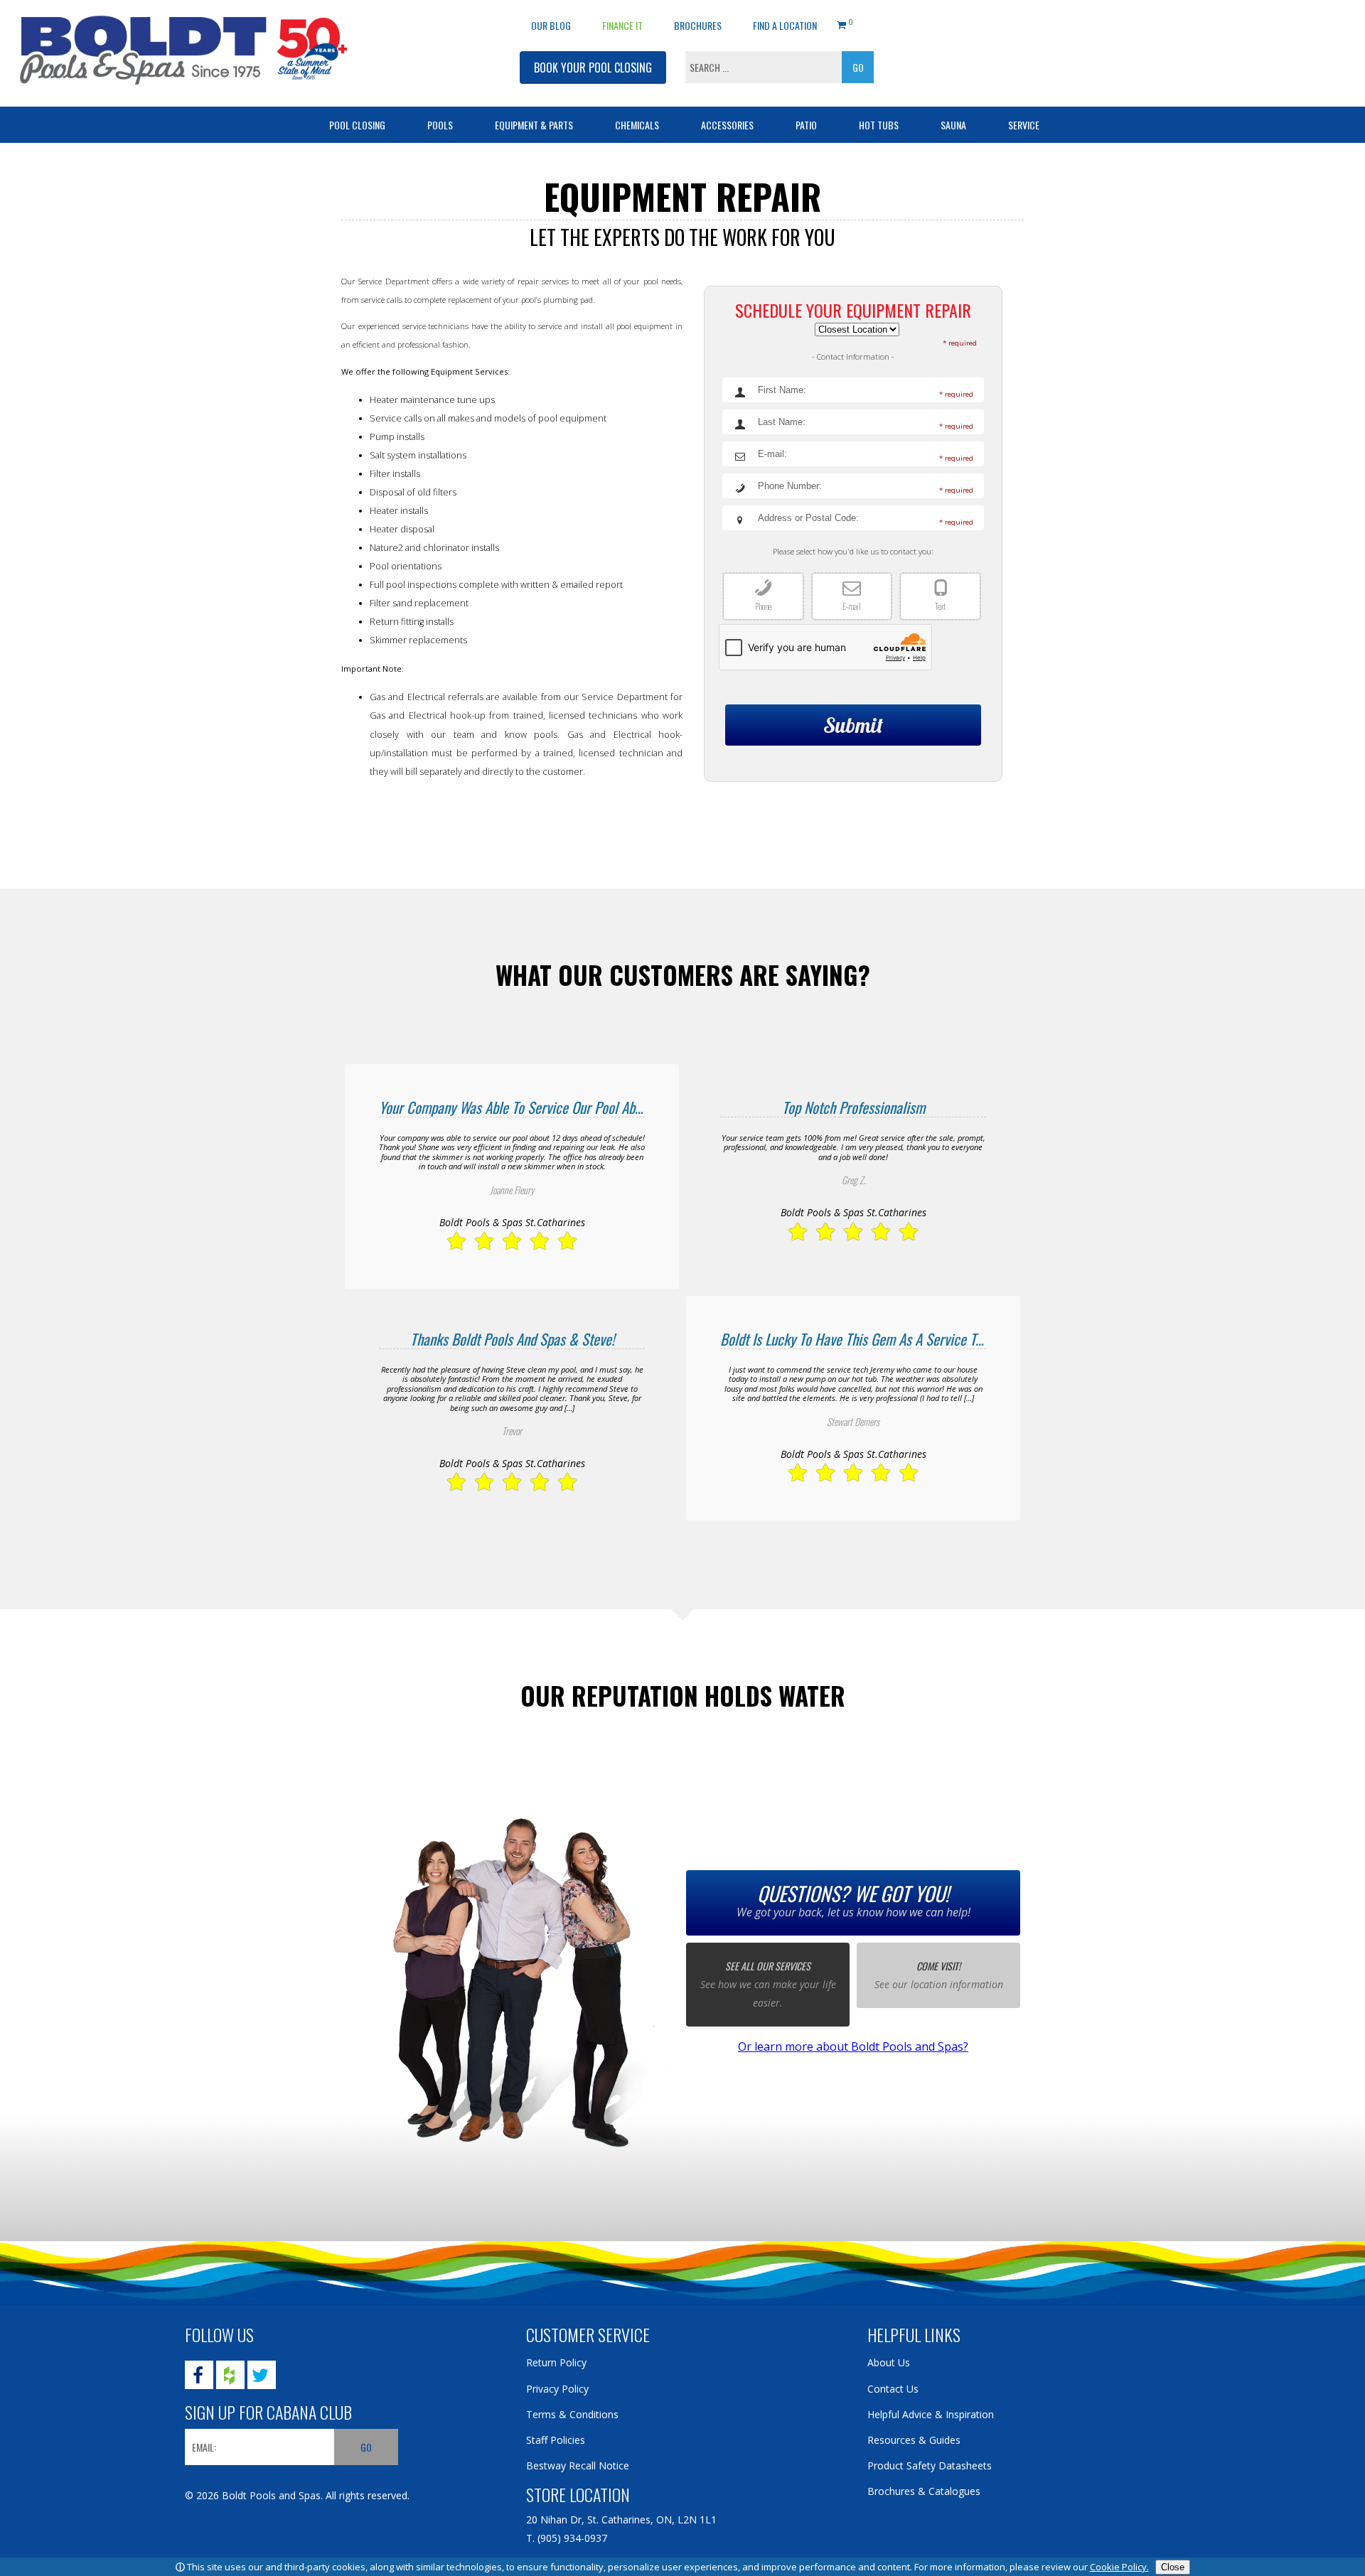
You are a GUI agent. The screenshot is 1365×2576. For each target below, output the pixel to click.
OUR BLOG (551, 25)
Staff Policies (556, 2440)
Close (1173, 2567)
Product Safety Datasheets (930, 2465)
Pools (440, 125)
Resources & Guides (914, 2440)
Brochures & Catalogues (924, 2491)
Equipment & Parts (534, 125)
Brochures (698, 25)
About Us (889, 2362)
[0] (841, 23)
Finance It (622, 25)
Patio (806, 125)
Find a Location (785, 25)
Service (1024, 125)
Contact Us (893, 2389)
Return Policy (556, 2362)
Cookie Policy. (1119, 2567)
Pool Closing (357, 125)
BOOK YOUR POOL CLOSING (593, 68)
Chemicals (637, 125)
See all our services (768, 1966)
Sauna (953, 125)
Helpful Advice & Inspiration (931, 2414)
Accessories (727, 125)
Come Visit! (938, 1966)
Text (940, 606)
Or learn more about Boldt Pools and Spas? (853, 2046)
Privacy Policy (557, 2389)
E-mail (852, 606)
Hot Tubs (879, 125)
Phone (763, 606)
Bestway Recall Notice (578, 2465)
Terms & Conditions (572, 2414)
